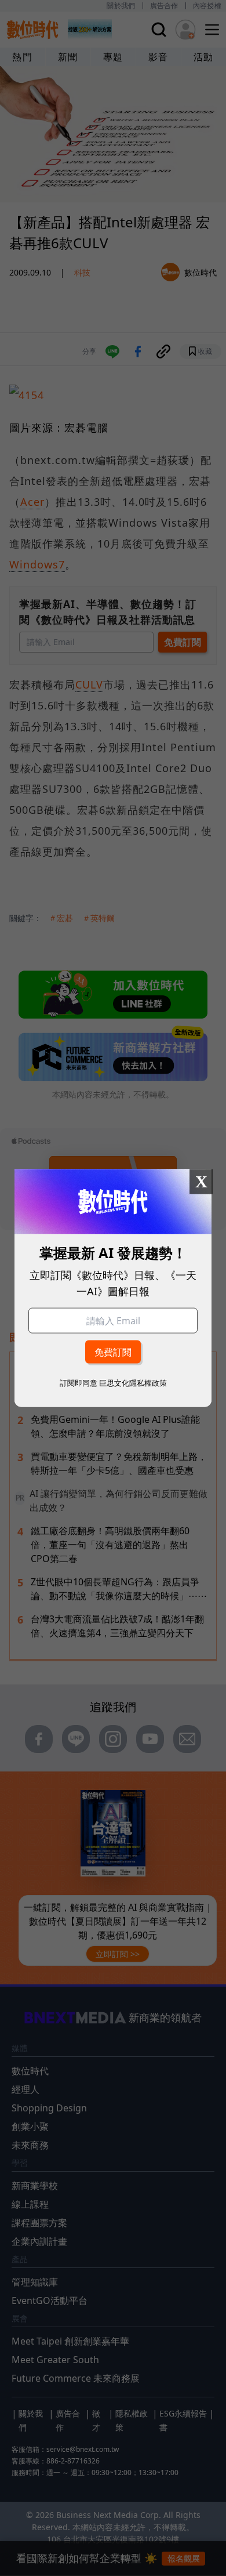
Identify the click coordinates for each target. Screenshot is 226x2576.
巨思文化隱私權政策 (133, 1383)
